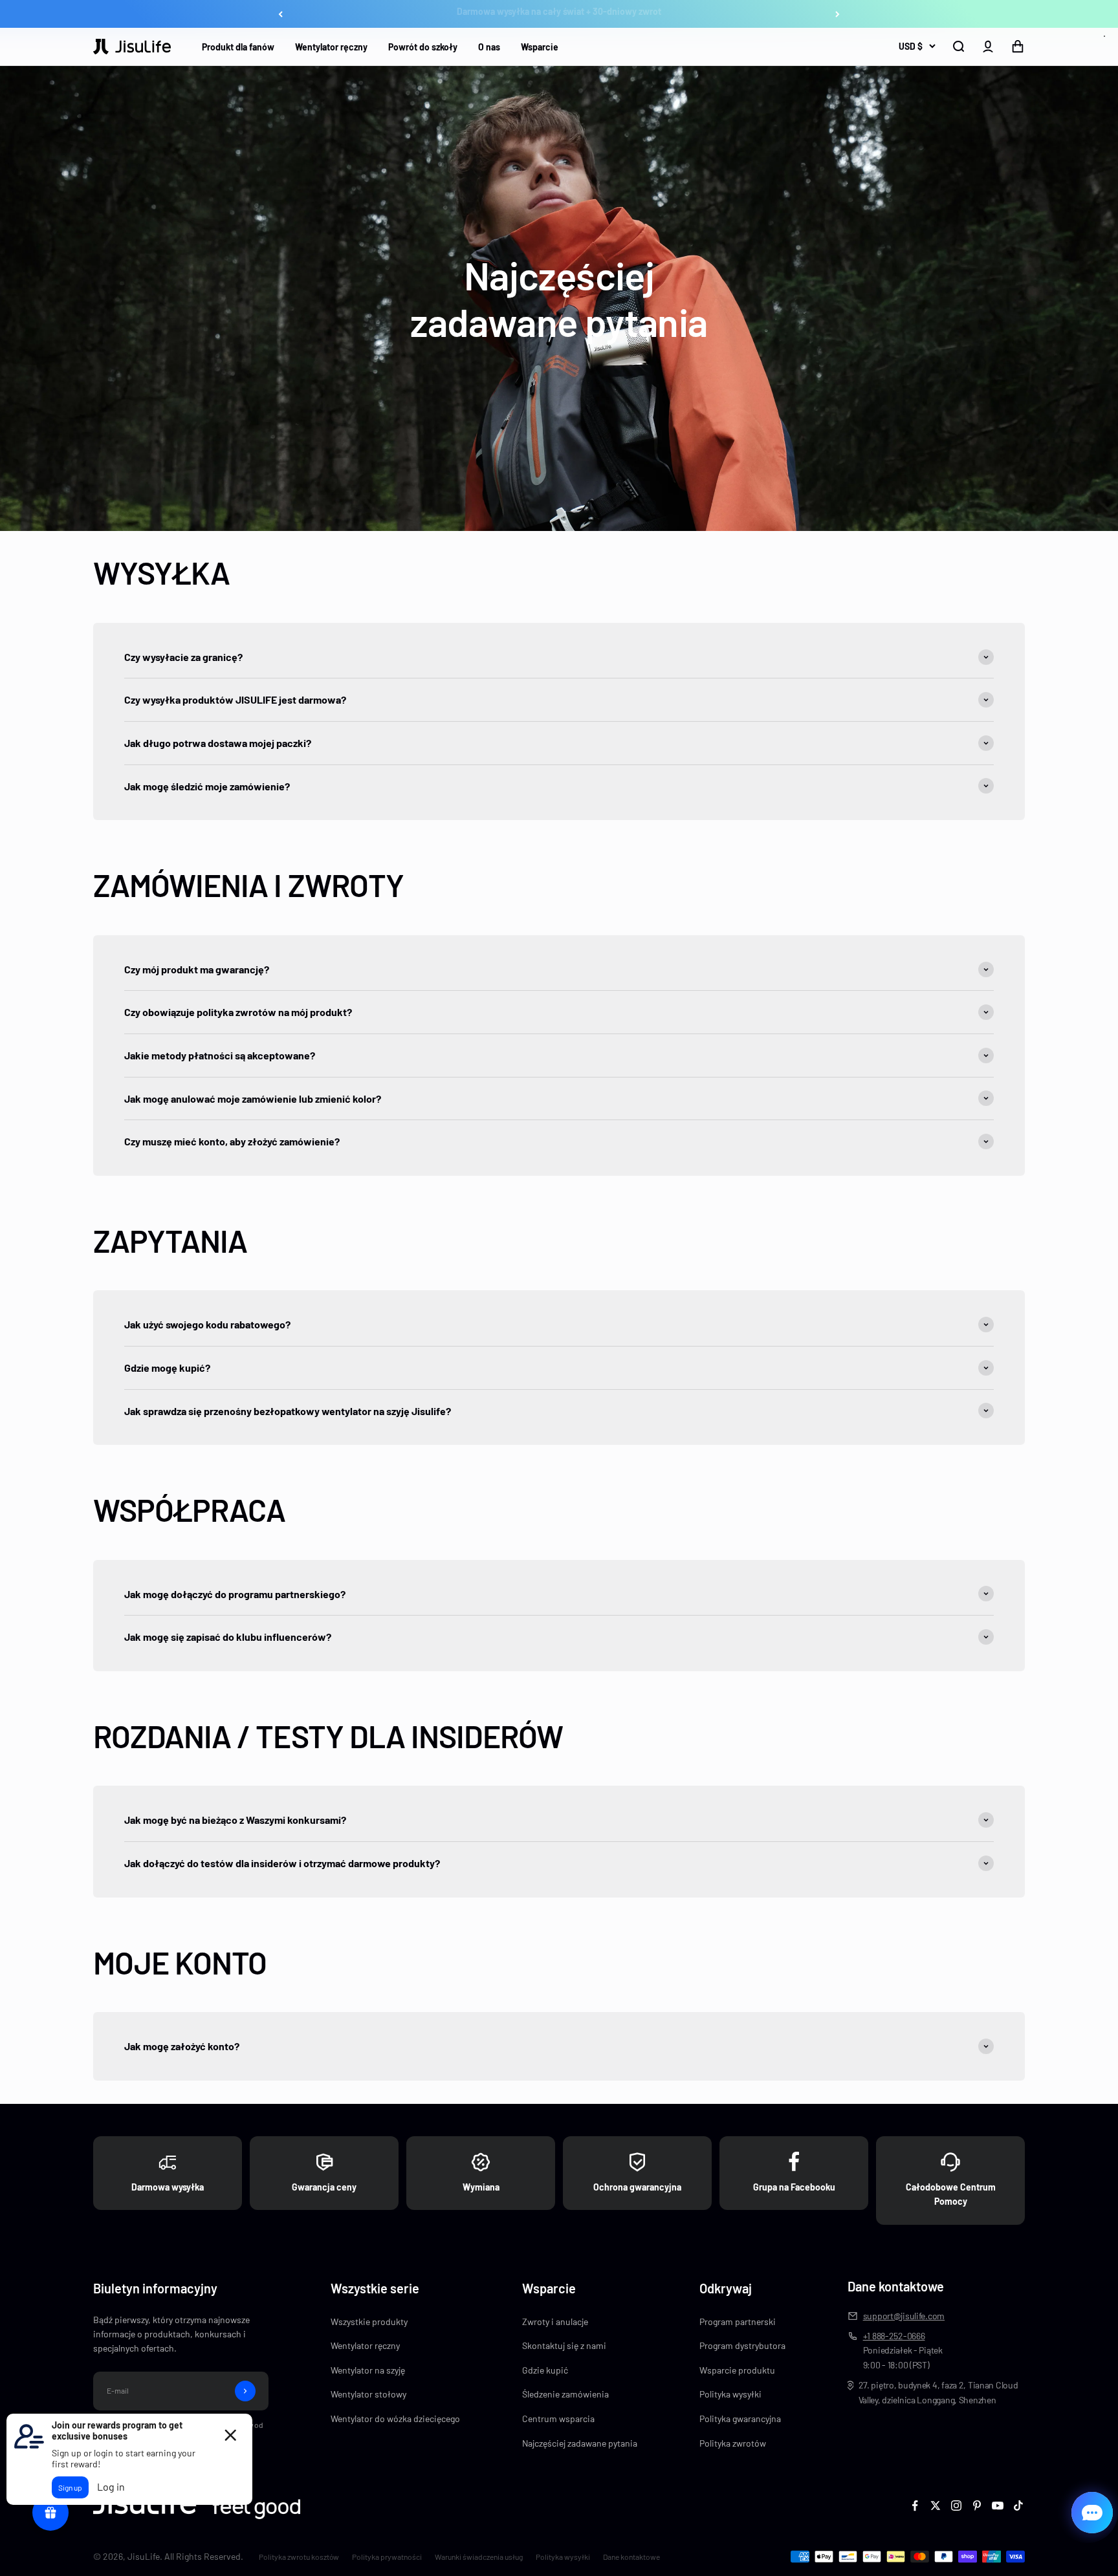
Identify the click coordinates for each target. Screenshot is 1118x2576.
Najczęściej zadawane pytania (580, 2443)
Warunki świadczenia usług (479, 2557)
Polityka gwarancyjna (740, 2419)
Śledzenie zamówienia (565, 2394)
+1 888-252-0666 (894, 2336)
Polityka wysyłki (730, 2394)
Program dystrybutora (742, 2345)
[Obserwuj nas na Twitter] (936, 2506)
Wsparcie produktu (737, 2370)
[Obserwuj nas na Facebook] (915, 2506)
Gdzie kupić (545, 2370)
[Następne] (838, 14)
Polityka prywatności (387, 2557)
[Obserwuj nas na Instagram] (956, 2506)
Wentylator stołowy (368, 2394)
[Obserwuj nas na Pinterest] (977, 2506)
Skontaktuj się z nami (564, 2345)
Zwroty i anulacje (555, 2322)
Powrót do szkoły (423, 47)
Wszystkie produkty (369, 2322)
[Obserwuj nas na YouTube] (998, 2506)
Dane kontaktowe (631, 2557)
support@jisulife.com (904, 2316)
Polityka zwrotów (733, 2443)
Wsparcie (540, 47)
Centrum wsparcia (558, 2419)
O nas (489, 47)
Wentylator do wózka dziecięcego (395, 2419)
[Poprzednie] (280, 14)
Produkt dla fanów (238, 47)
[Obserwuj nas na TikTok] (1018, 2506)
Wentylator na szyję (368, 2370)
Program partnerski (738, 2322)
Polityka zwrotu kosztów (299, 2557)
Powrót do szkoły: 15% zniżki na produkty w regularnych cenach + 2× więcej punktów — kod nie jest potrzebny (559, 14)
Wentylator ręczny (331, 47)
